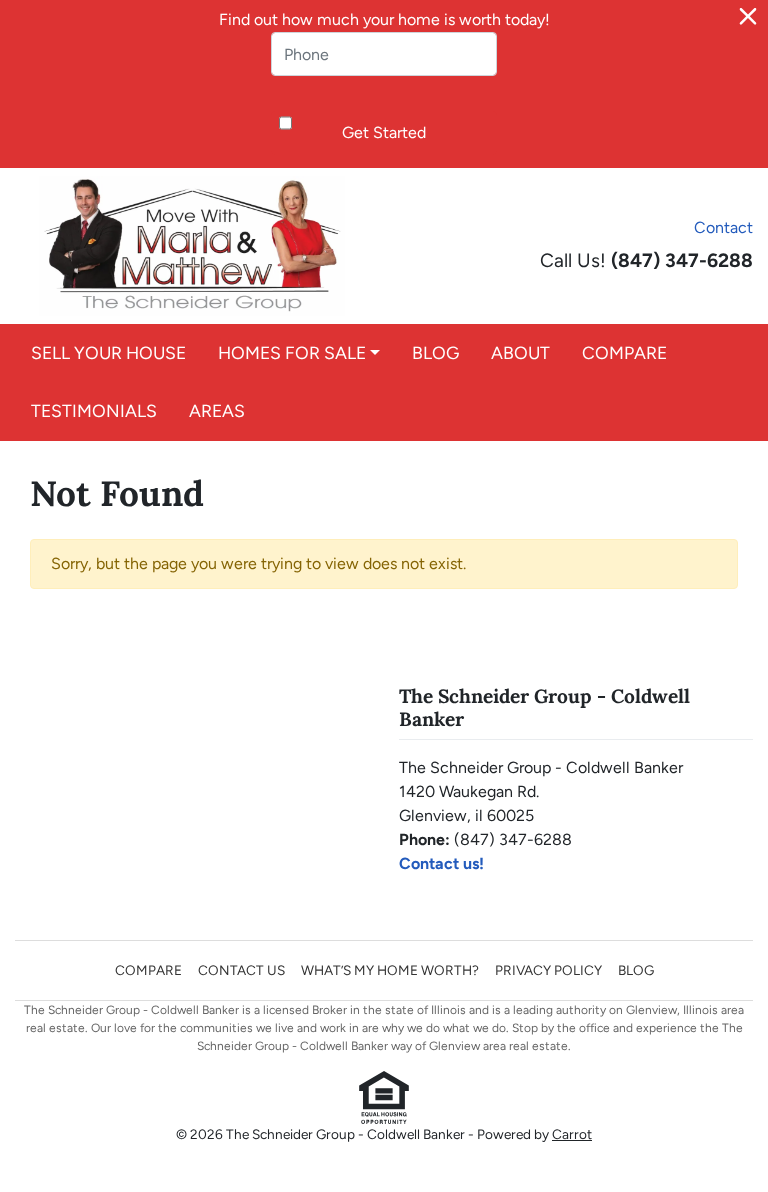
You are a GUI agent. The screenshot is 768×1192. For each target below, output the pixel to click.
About (520, 352)
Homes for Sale (292, 352)
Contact (723, 227)
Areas (217, 410)
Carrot (572, 1134)
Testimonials (94, 410)
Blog (435, 352)
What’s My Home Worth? (390, 970)
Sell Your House (108, 352)
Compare (624, 352)
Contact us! (441, 863)
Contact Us (241, 970)
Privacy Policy (548, 970)
